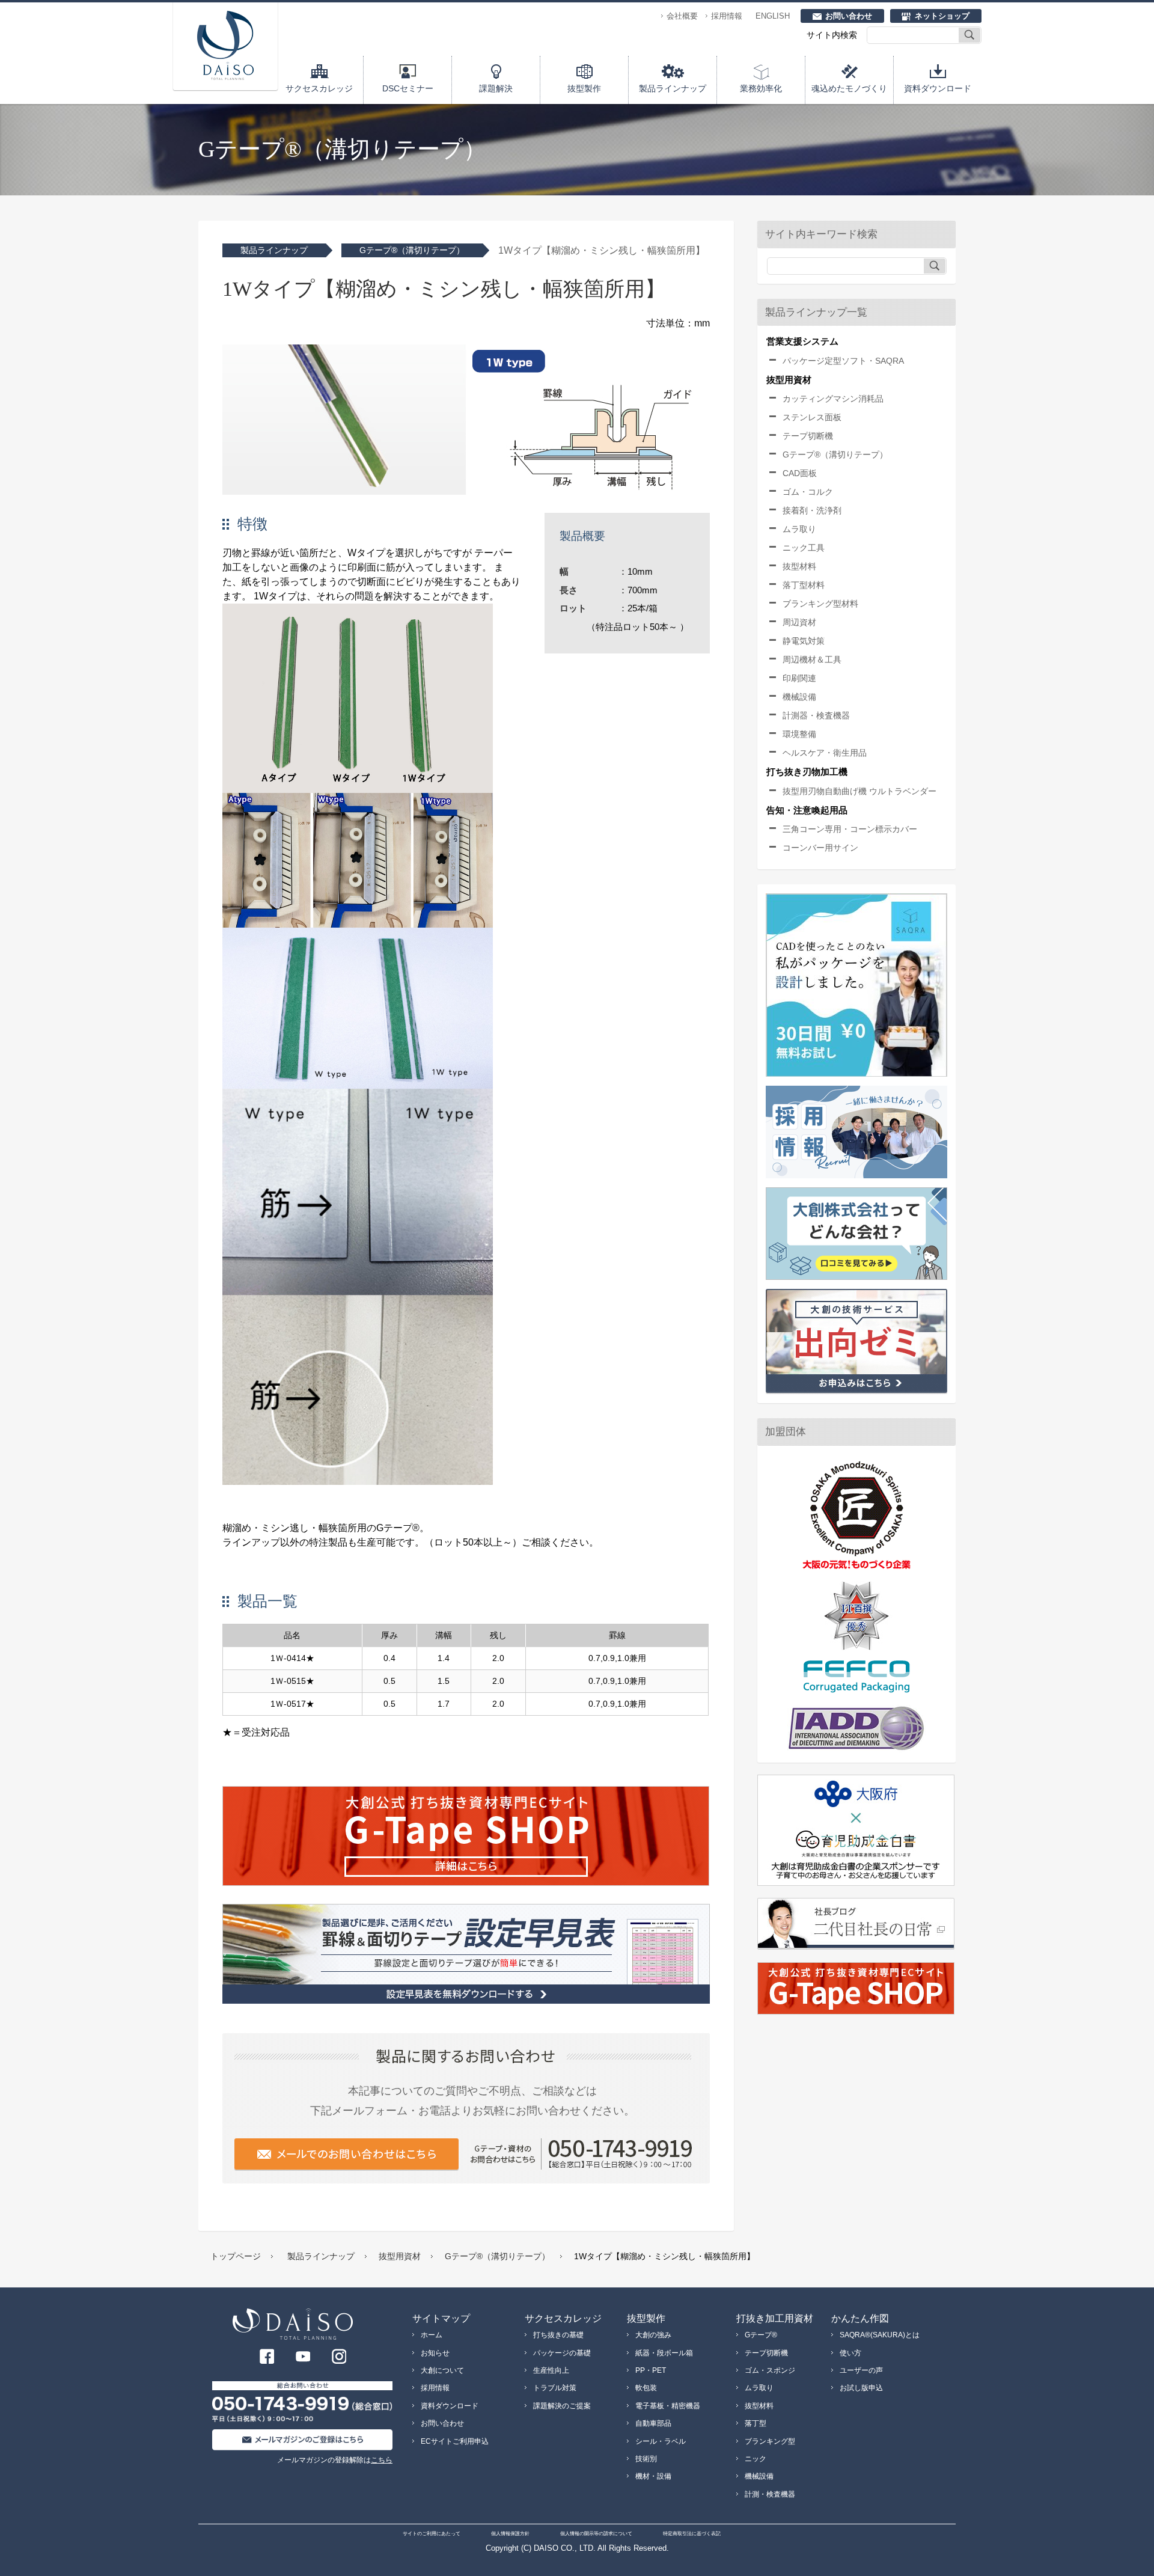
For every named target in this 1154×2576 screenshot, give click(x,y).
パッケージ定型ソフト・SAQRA (843, 361)
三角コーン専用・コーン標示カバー (850, 829)
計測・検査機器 (770, 2494)
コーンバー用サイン (820, 848)
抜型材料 (799, 566)
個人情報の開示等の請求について (596, 2534)
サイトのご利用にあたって (432, 2534)
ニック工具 (804, 548)
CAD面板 (800, 473)
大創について (442, 2370)
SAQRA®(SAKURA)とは (880, 2335)
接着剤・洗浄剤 (812, 510)
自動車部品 (653, 2423)
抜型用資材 (400, 2256)
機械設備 (799, 697)
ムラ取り (799, 529)
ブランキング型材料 (820, 604)
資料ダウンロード (938, 88)
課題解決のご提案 (562, 2406)
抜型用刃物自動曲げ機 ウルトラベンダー (859, 791)
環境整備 (799, 734)
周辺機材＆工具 (812, 659)
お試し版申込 (861, 2388)
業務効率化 (761, 88)
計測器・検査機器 (816, 715)
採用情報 (727, 16)
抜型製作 (584, 88)
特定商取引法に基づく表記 (692, 2534)
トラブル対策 (555, 2388)
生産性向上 (551, 2370)
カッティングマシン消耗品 (833, 399)
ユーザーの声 (861, 2370)
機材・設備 (653, 2476)
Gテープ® (761, 2335)
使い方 (850, 2353)
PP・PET (651, 2370)
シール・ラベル (661, 2441)
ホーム (432, 2335)
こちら (382, 2460)
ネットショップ (942, 16)
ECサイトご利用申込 (455, 2441)
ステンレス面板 (812, 417)
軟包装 (646, 2388)
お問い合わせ (849, 16)
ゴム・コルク (808, 492)
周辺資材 (799, 622)
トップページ (236, 2256)
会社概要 (682, 16)
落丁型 (756, 2423)
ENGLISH (773, 16)
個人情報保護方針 (510, 2534)
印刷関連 (799, 678)
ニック (756, 2459)
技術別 (646, 2459)
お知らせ (435, 2353)
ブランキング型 (770, 2441)
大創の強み (653, 2335)
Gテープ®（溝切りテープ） (412, 250)
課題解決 (496, 88)
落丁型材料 (804, 585)
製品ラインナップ (673, 88)
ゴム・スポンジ (770, 2370)
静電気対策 (804, 641)
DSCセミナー (408, 88)
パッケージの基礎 (562, 2353)
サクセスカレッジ (319, 88)
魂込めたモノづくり (849, 88)
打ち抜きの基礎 (558, 2335)
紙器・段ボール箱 (664, 2353)
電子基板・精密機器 (668, 2406)
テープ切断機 (808, 436)
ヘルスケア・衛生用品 (825, 753)
